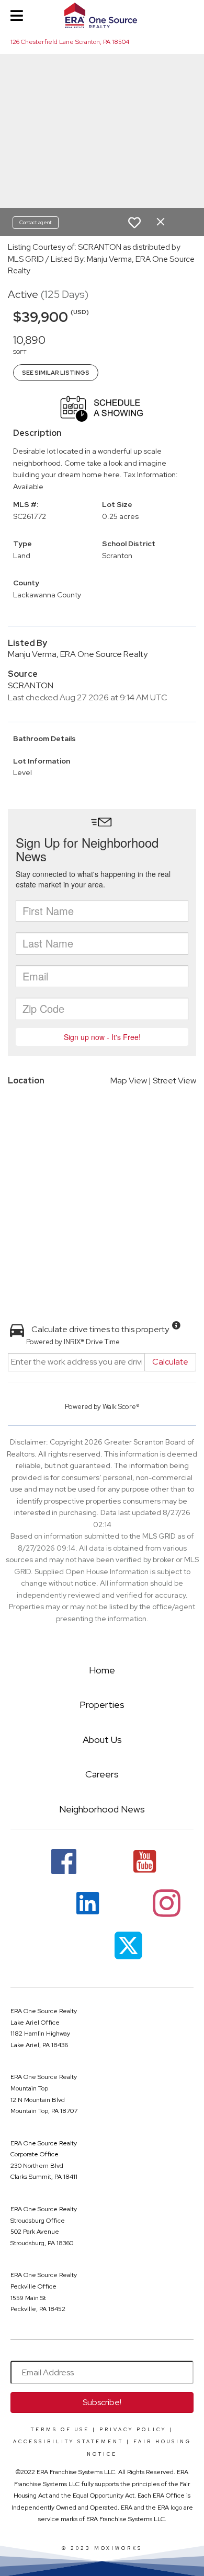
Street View (174, 1081)
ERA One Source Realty (44, 2011)
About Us (102, 1740)
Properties (102, 1705)
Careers (102, 1774)
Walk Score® (121, 1407)
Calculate (170, 1362)
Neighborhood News (102, 1809)
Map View (129, 1081)
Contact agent (36, 222)
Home (102, 1670)
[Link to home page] (102, 16)
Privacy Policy (133, 2430)
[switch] (134, 223)
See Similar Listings (56, 373)
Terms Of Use (60, 2430)
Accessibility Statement (68, 2442)
